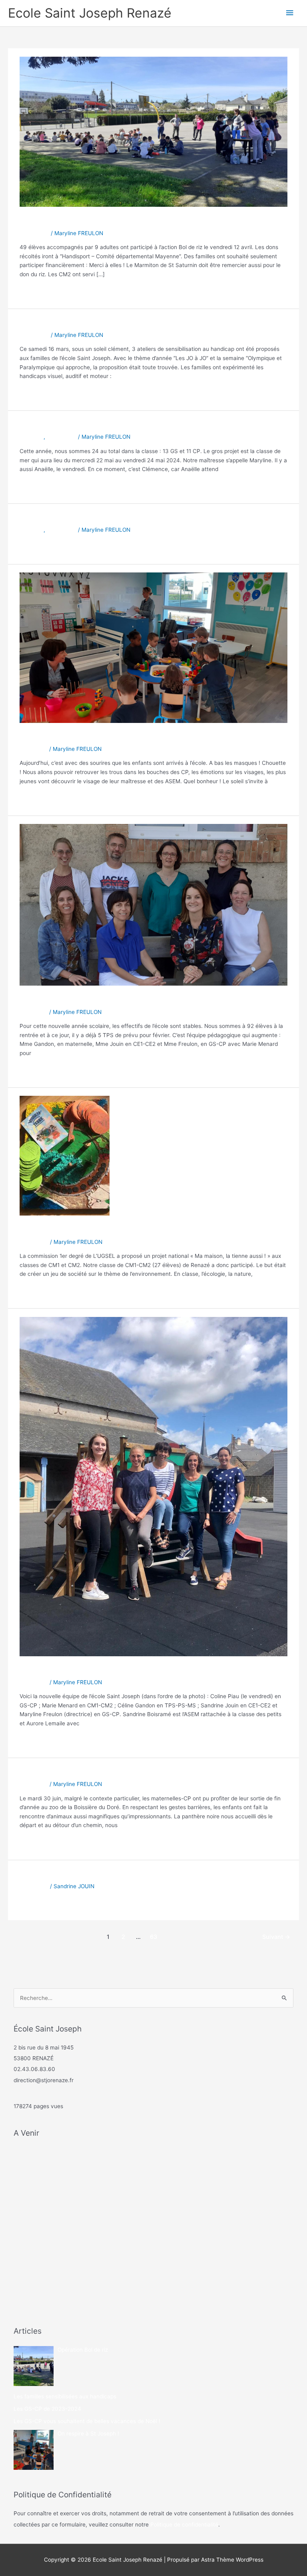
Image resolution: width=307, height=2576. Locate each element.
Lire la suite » (37, 291)
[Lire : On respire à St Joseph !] (153, 647)
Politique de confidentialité (184, 2525)
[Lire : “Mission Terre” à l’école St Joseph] (65, 1155)
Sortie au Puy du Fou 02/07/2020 (94, 1874)
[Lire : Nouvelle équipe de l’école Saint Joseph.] (153, 1486)
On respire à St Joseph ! (74, 737)
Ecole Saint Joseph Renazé (90, 13)
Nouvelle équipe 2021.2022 (81, 1000)
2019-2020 (34, 1242)
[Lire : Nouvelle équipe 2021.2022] (153, 905)
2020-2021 (34, 1682)
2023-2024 (34, 233)
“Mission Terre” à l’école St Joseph (97, 1230)
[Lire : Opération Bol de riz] (153, 131)
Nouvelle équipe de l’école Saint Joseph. (110, 1670)
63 (153, 1937)
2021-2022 (34, 749)
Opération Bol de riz (64, 221)
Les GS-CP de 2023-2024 (78, 425)
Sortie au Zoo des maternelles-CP (96, 1772)
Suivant (276, 1937)
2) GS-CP (32, 437)
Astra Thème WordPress (232, 2560)
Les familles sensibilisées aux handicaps (110, 323)
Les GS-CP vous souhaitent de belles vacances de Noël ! (147, 518)
